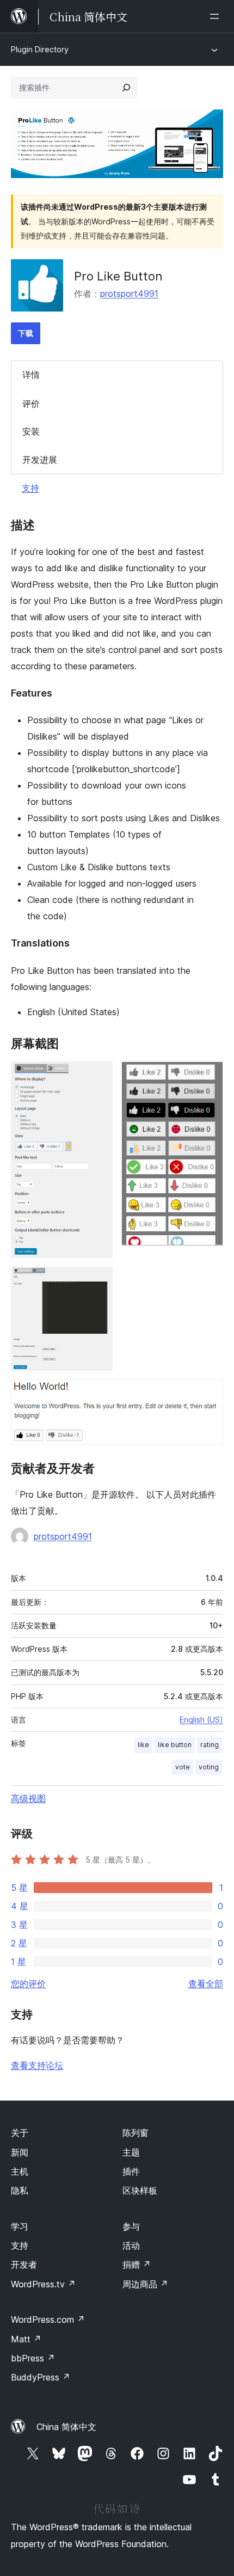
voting (209, 1767)
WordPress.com (48, 2319)
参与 (131, 2226)
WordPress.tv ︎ (43, 2284)
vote (183, 1767)
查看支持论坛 (37, 2065)
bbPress (33, 2358)
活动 (131, 2245)
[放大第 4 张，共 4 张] (208, 1394)
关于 (20, 2133)
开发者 (24, 2264)
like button (175, 1745)
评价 (31, 404)
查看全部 (206, 1983)
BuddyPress (41, 2377)
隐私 (20, 2190)
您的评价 (28, 1983)
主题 (131, 2152)
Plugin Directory (40, 49)
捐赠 (137, 2264)
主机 (20, 2171)
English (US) (201, 1720)
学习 (20, 2226)
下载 (26, 333)
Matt (26, 2339)
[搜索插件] (126, 88)
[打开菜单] (217, 16)
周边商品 (145, 2284)
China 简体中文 (66, 2427)
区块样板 (140, 2190)
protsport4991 (129, 294)
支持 (30, 488)
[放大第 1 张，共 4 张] (98, 1076)
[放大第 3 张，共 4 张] (98, 1281)
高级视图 (28, 1798)
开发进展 (40, 460)
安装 (31, 431)
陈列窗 (136, 2133)
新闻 (20, 2152)
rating (210, 1745)
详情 (31, 375)
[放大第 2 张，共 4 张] (208, 1076)
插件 (131, 2171)
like (143, 1745)
